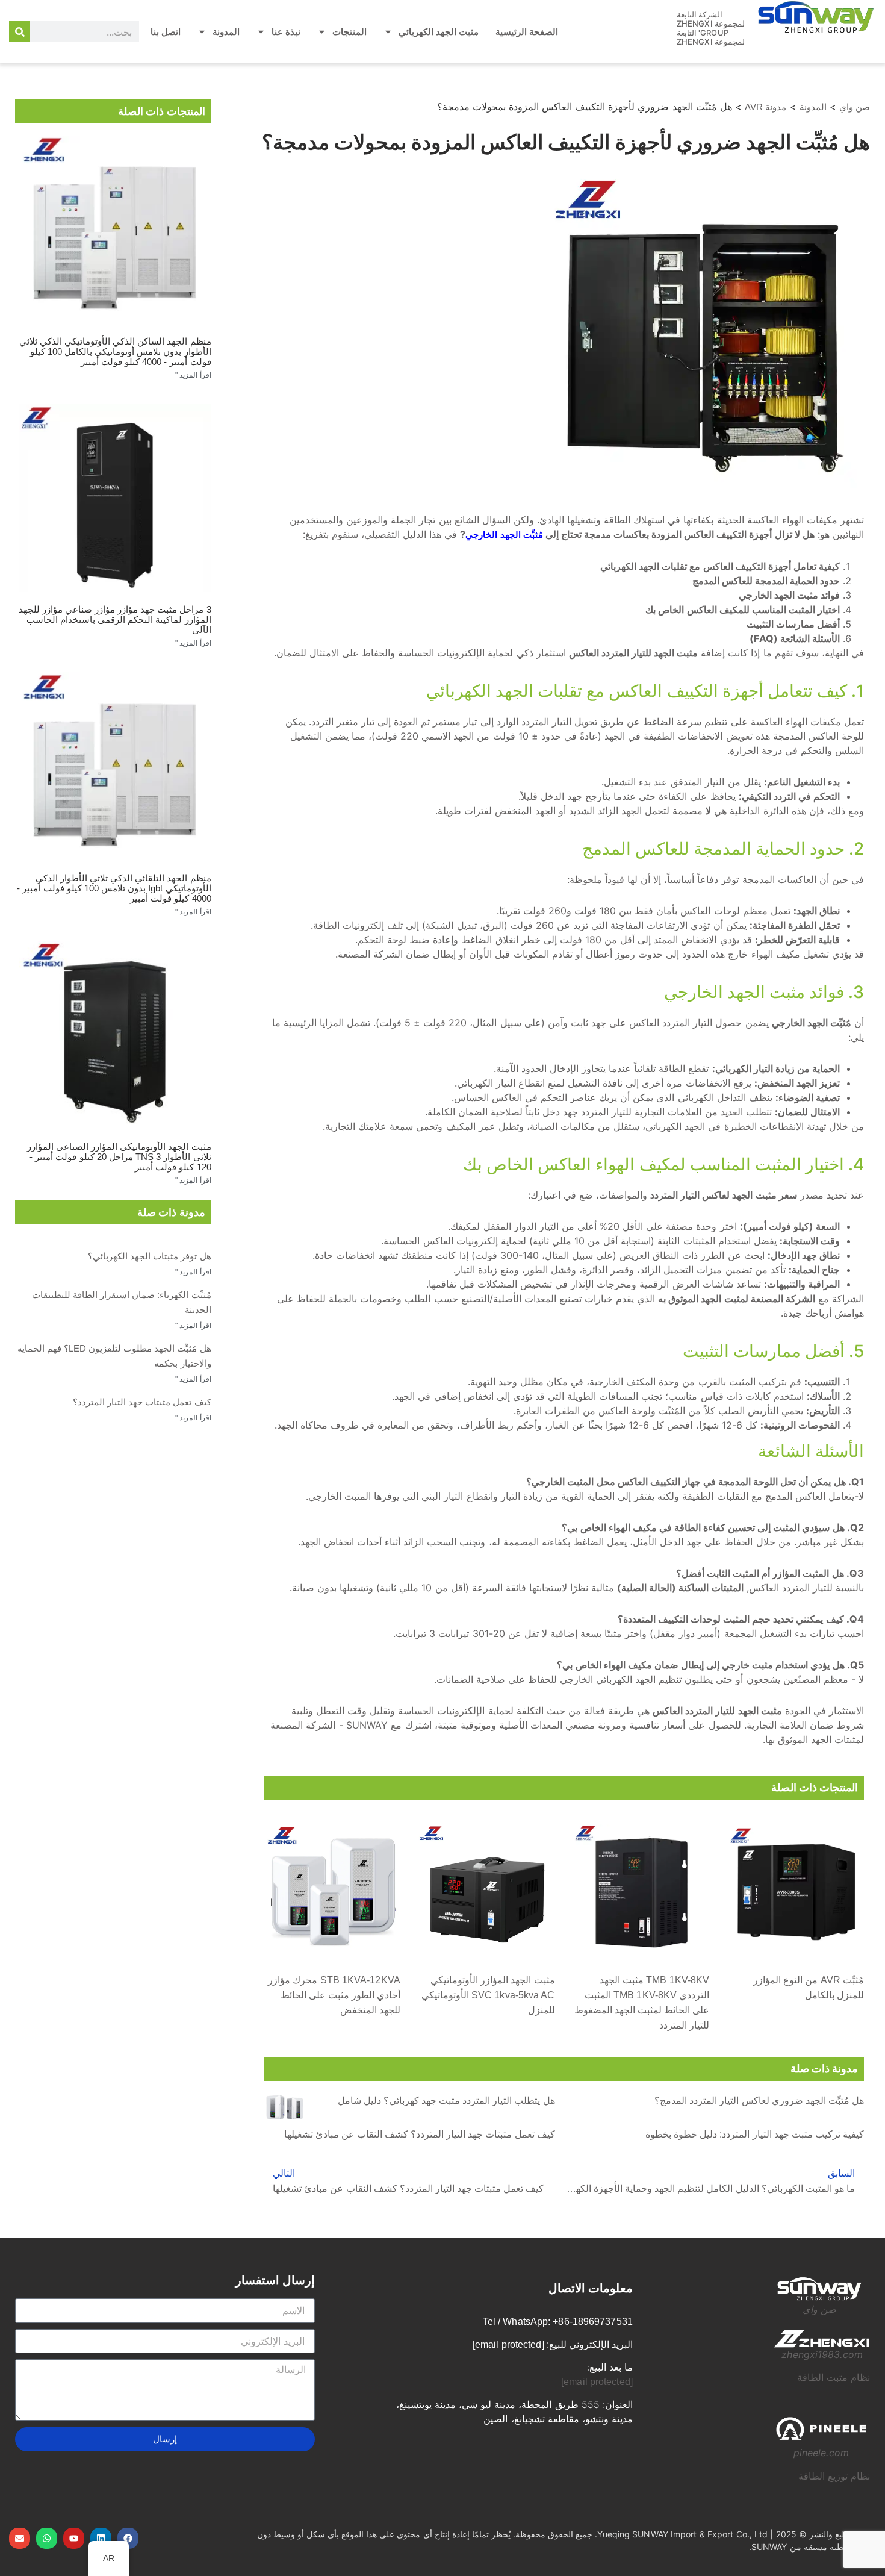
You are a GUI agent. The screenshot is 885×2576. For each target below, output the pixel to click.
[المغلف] (20, 2538)
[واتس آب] (47, 2538)
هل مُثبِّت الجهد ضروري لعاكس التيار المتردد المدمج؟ (759, 2100)
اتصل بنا (166, 32)
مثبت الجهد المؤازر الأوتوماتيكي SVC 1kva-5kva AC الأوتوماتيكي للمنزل (488, 1995)
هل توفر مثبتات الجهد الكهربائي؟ (149, 1256)
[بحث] (20, 32)
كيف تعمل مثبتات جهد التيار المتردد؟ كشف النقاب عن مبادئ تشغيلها (420, 2134)
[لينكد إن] (101, 2538)
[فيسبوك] (128, 2538)
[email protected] (597, 2382)
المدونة (226, 32)
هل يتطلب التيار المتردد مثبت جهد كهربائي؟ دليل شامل (446, 2100)
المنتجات (349, 32)
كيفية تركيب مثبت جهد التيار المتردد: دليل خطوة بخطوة (755, 2134)
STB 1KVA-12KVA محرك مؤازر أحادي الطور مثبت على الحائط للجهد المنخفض (334, 1995)
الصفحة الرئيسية (527, 32)
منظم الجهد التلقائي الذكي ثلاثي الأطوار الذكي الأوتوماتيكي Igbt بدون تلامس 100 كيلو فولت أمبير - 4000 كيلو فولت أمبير (114, 888)
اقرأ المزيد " (193, 375)
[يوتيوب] (74, 2538)
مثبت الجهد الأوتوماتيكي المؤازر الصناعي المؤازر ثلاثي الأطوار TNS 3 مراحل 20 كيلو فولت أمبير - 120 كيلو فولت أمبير (119, 1157)
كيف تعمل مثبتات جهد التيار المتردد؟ (142, 1402)
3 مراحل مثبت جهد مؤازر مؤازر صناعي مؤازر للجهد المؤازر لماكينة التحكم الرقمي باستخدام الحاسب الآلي (115, 619)
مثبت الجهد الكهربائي (439, 32)
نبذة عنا (286, 32)
